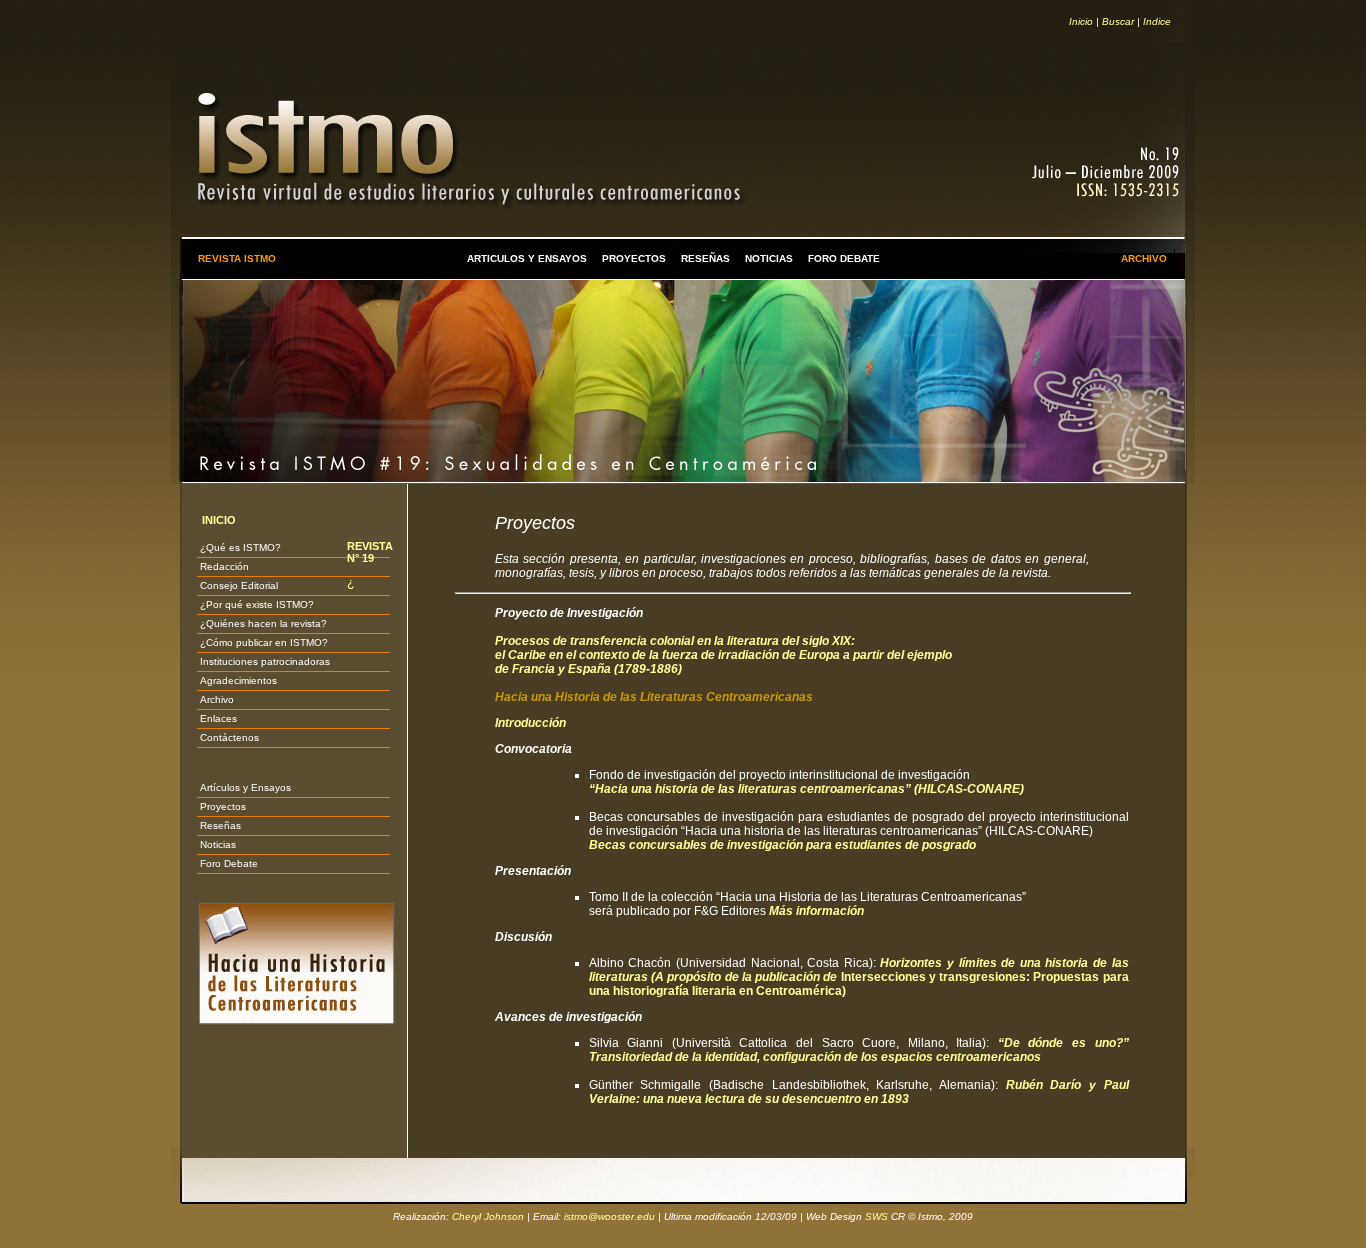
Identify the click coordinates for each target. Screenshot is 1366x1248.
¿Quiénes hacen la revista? (263, 623)
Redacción (224, 566)
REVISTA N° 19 (370, 552)
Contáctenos (229, 737)
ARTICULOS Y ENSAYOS (527, 258)
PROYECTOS (634, 258)
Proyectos (223, 806)
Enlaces (218, 718)
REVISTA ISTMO (237, 258)
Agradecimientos (238, 680)
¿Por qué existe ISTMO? (257, 604)
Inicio (1081, 21)
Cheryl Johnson (488, 1216)
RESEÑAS (705, 258)
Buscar (1118, 21)
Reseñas (220, 825)
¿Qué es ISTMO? (240, 547)
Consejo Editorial (239, 585)
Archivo (217, 699)
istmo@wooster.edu (609, 1216)
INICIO (219, 520)
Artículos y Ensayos (245, 787)
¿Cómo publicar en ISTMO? (264, 642)
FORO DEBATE (844, 258)
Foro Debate (229, 863)
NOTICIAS (769, 258)
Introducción (530, 723)
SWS (876, 1216)
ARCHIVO (1144, 258)
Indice (1157, 21)
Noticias (218, 844)
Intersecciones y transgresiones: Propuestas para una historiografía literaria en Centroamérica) (859, 977)
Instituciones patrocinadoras (265, 661)
